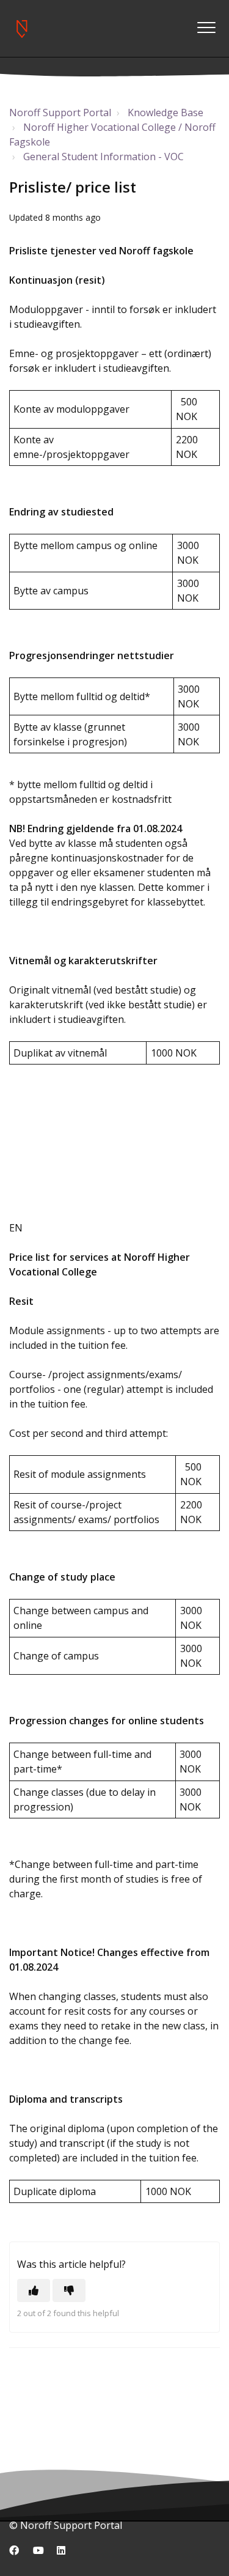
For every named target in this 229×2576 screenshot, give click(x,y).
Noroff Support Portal (60, 113)
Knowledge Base (165, 113)
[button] (206, 27)
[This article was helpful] (34, 2290)
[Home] (21, 29)
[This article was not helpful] (69, 2290)
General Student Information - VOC (104, 157)
